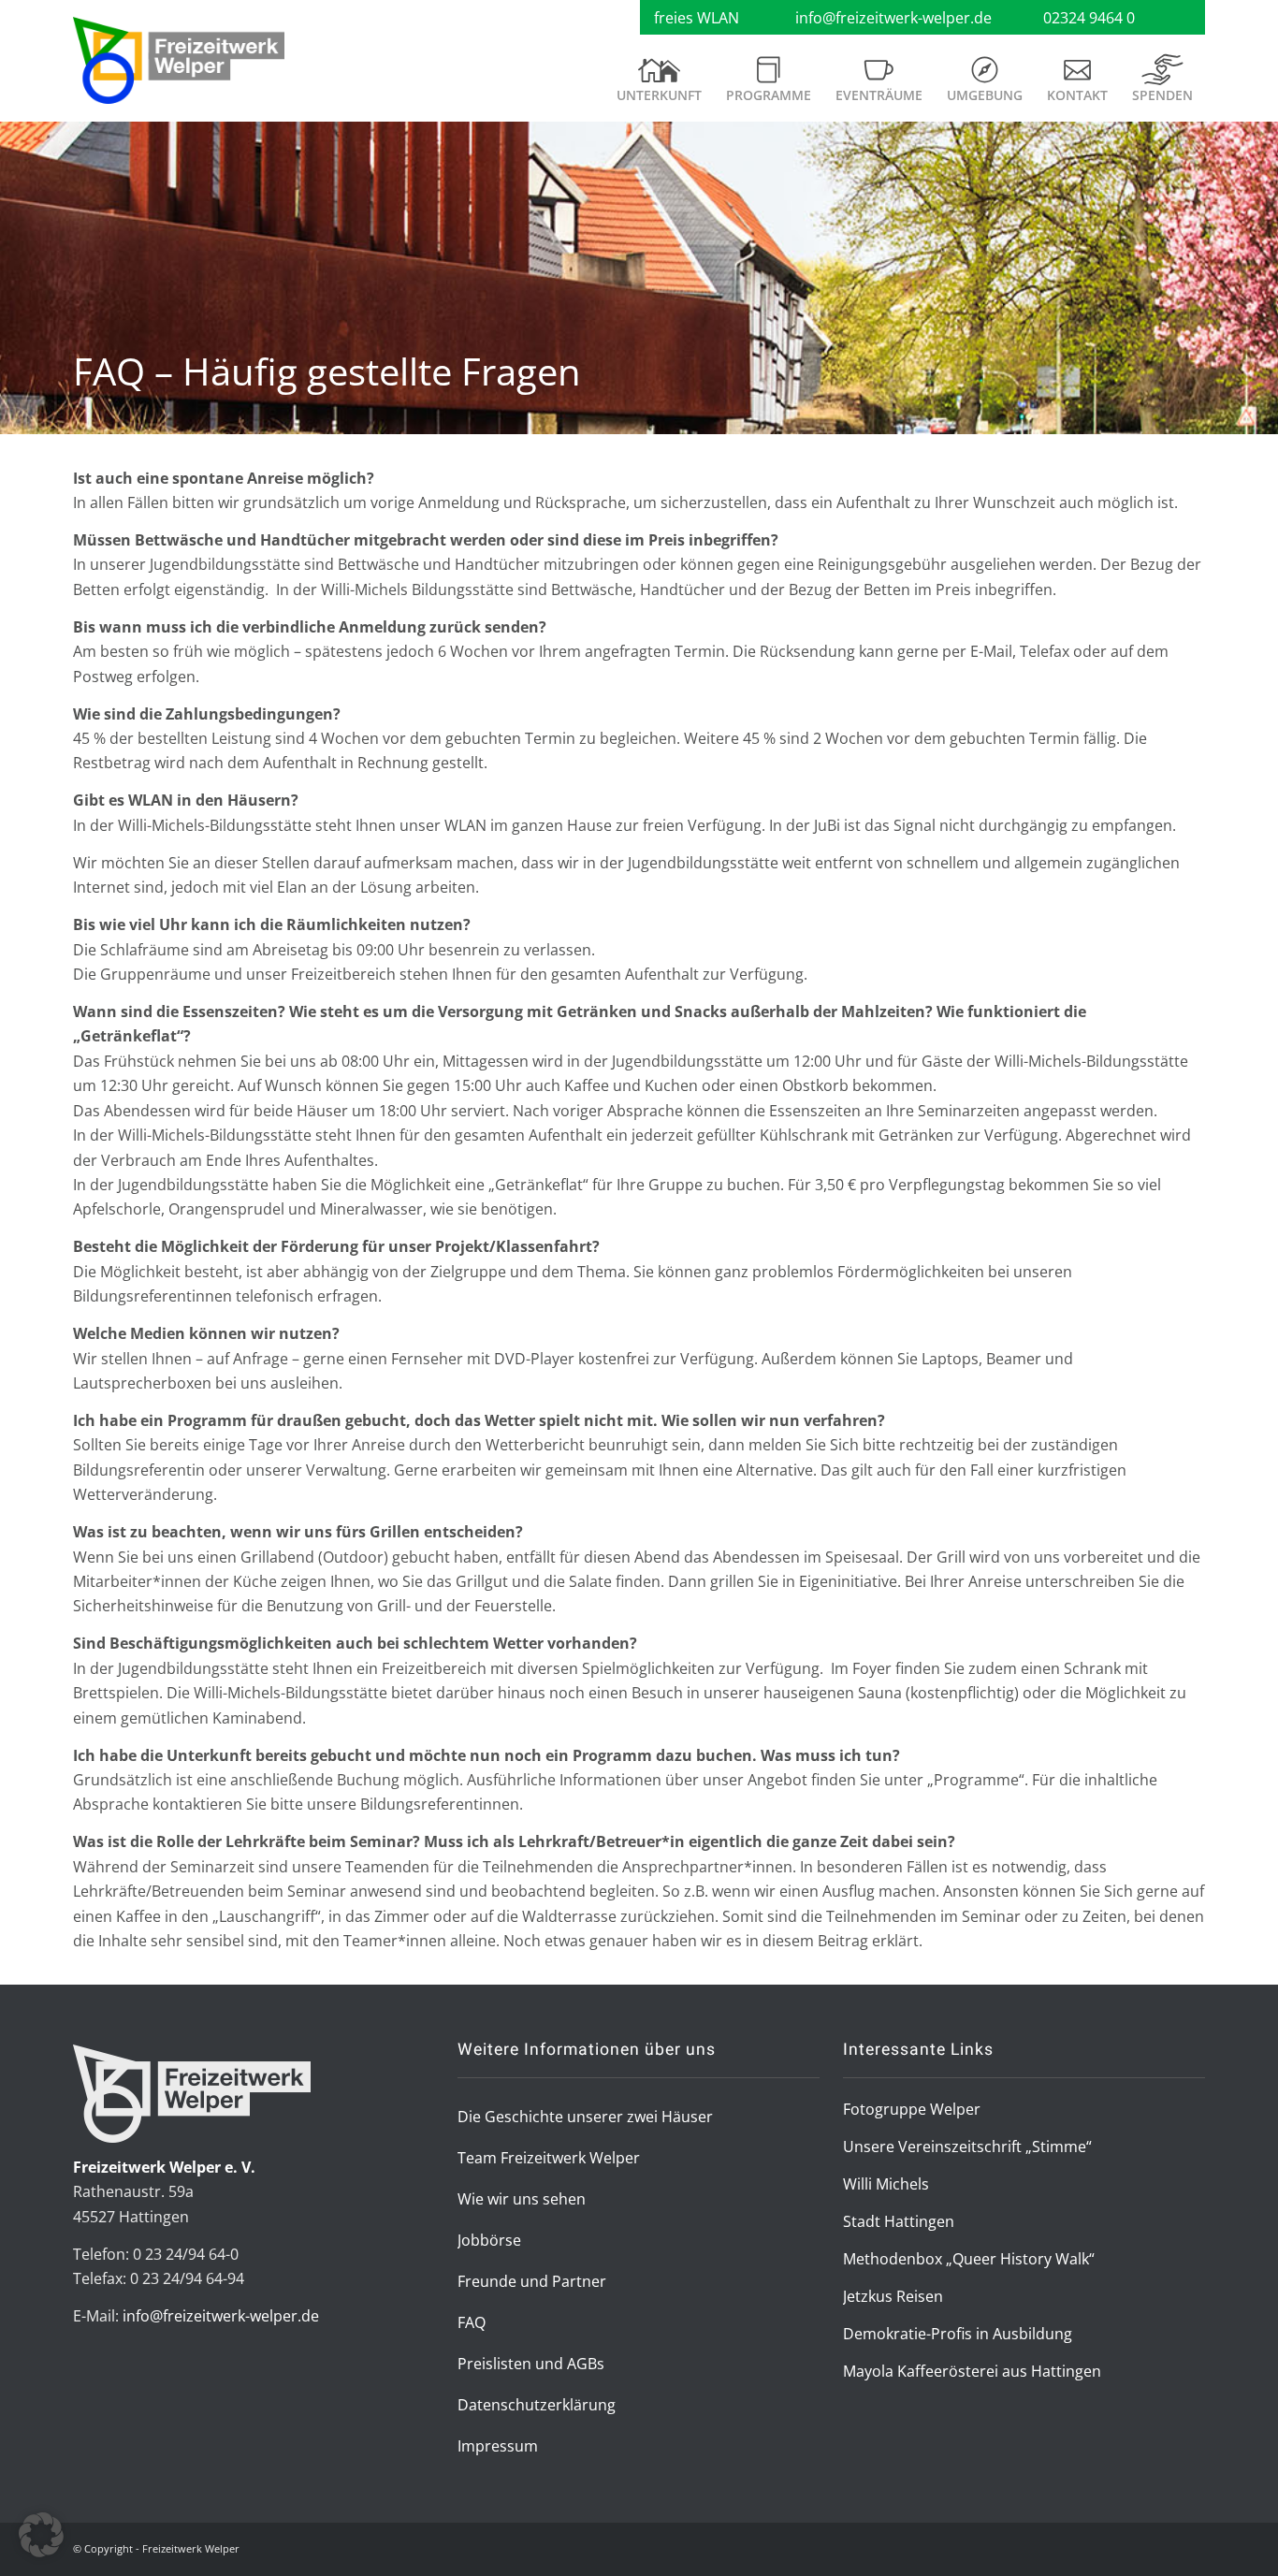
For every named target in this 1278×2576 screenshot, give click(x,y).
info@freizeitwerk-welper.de (893, 18)
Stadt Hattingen (899, 2221)
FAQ (472, 2322)
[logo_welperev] (179, 61)
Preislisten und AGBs (531, 2364)
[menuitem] (659, 86)
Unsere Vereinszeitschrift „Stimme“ (967, 2147)
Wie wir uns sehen (522, 2199)
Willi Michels (886, 2184)
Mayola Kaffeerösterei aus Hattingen (972, 2371)
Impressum (498, 2446)
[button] (41, 2535)
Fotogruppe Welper (912, 2109)
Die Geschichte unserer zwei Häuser (585, 2117)
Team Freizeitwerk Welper (549, 2158)
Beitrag (843, 1941)
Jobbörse (489, 2240)
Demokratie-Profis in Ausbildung (958, 2334)
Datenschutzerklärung (537, 2405)
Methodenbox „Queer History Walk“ (969, 2259)
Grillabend (277, 1557)
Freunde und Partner (532, 2281)
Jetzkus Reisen (893, 2296)
